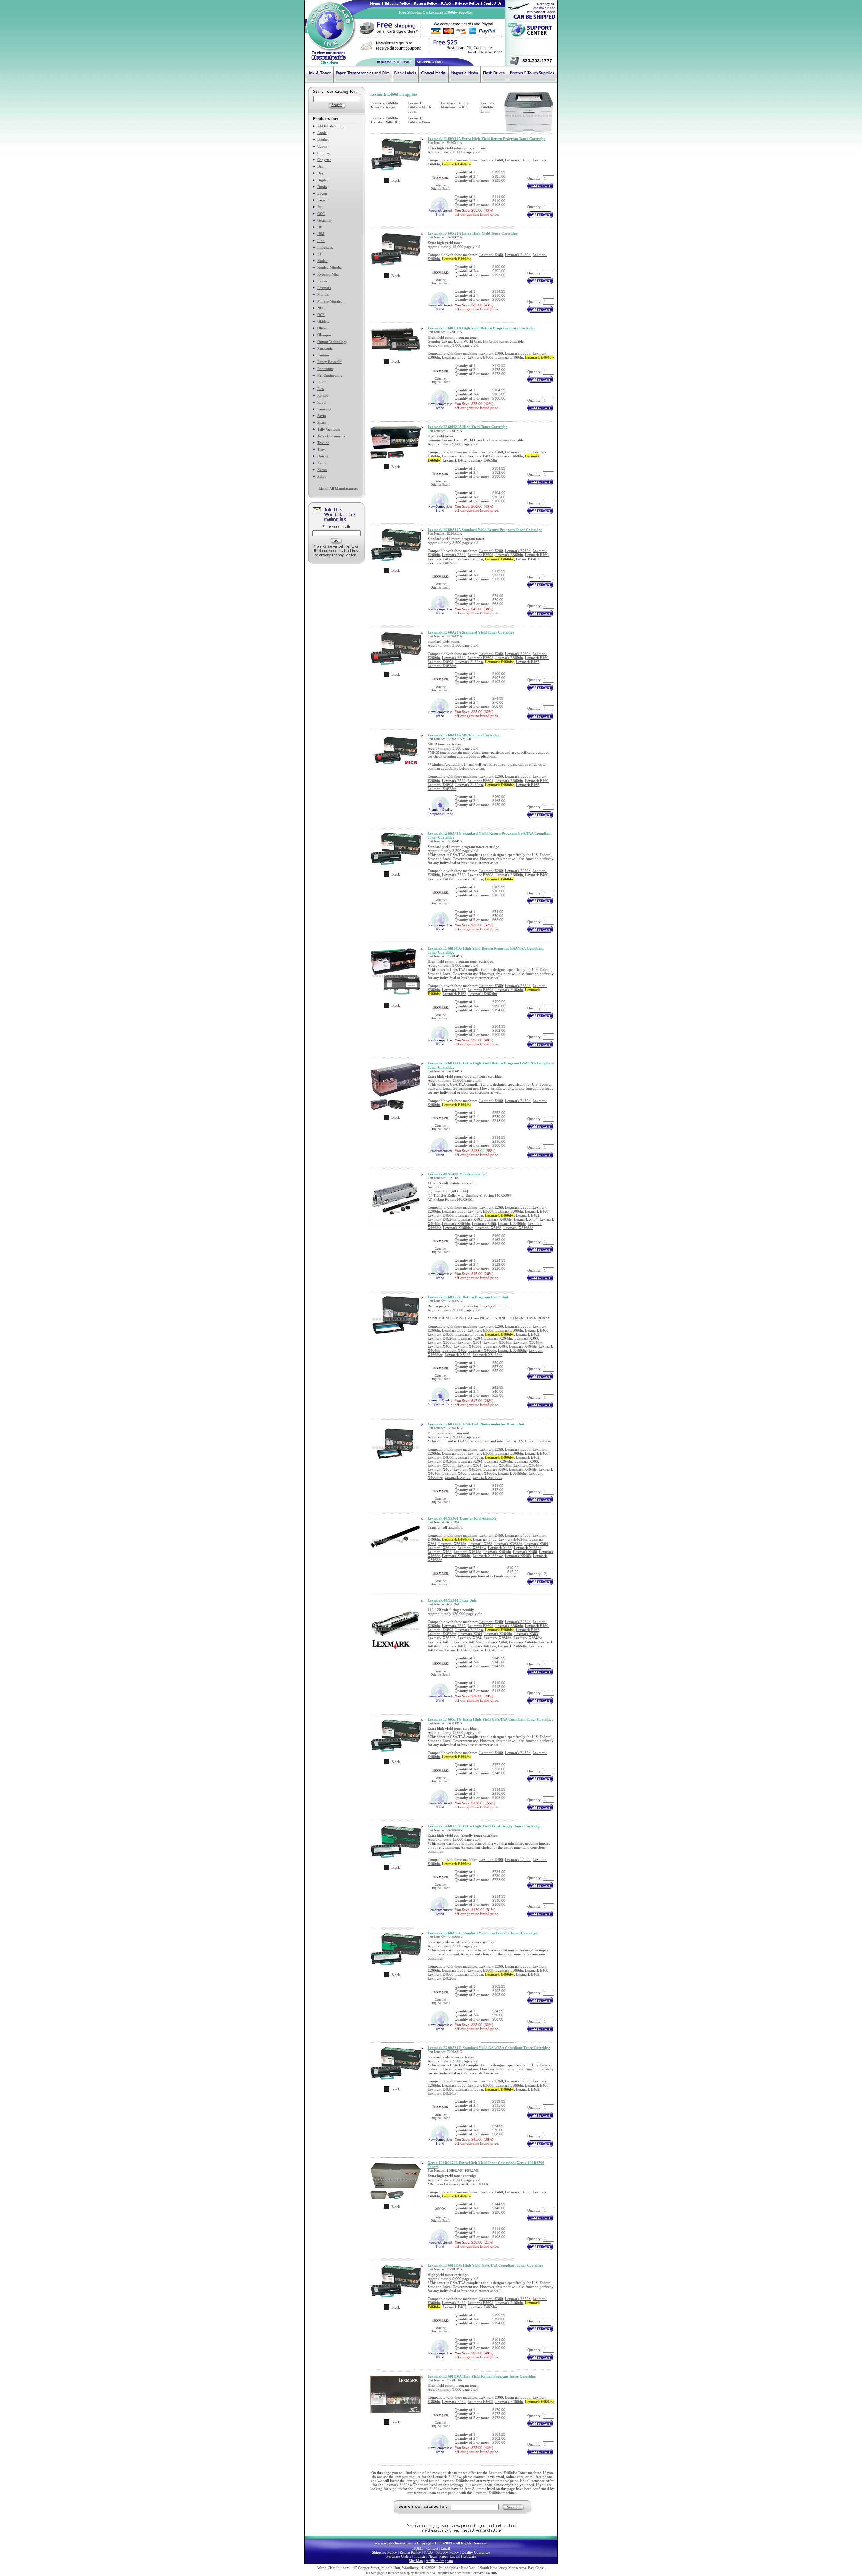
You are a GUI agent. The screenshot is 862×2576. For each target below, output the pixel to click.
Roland (323, 395)
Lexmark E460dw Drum (488, 107)
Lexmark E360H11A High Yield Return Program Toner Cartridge (482, 328)
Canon (322, 146)
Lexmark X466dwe (458, 1228)
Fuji (320, 207)
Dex (320, 173)
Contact (432, 2548)
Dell (320, 166)
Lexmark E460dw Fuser (419, 120)
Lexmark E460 (491, 160)
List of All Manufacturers (338, 488)
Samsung (324, 409)
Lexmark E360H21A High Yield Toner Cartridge (468, 427)
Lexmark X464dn (456, 1223)
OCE (321, 315)
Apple (322, 133)
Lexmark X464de (523, 1346)
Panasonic (325, 348)
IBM (321, 234)
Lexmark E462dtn (483, 460)
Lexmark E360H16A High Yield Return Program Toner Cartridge (482, 2376)
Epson (322, 193)
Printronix (325, 369)
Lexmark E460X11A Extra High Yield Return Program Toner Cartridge (487, 139)
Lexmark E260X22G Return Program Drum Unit (468, 1297)
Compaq (324, 153)
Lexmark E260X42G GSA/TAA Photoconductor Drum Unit (476, 1424)
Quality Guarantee (476, 2552)
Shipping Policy (385, 2552)
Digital (322, 180)
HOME (418, 2548)
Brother (323, 139)
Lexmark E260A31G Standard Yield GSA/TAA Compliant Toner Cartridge (489, 2048)
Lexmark (324, 288)
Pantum (323, 355)
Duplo (322, 187)
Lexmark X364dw (528, 1342)
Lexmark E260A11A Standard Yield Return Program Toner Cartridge (485, 530)
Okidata (323, 321)
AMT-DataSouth (330, 126)
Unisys (322, 456)
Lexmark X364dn (498, 1342)
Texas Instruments (331, 436)
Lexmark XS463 (488, 1228)
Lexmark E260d (518, 551)
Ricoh (322, 382)
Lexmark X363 (526, 1338)
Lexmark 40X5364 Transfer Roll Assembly (462, 1518)
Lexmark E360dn (509, 555)
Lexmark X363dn (442, 1342)
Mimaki (323, 294)
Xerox (322, 470)
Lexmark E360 (491, 353)
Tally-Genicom (329, 429)
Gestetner (324, 220)
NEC (321, 308)
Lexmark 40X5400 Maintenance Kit (457, 1174)
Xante (322, 463)
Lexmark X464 (526, 1219)
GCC (321, 214)
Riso (321, 389)
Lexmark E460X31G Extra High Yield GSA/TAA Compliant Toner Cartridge (490, 1719)
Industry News (425, 2556)
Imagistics (325, 247)
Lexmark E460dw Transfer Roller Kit (385, 120)
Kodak (322, 261)
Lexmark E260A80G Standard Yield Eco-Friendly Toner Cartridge (482, 1933)
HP (320, 227)
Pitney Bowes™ (329, 362)
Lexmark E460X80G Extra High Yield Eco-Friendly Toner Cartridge (484, 1826)
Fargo (322, 200)
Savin (322, 416)
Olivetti (323, 328)
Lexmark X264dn (498, 1338)
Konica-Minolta (329, 267)
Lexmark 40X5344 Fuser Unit (452, 1600)
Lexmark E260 (491, 551)
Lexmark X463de (498, 1219)
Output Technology (332, 342)
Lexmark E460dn (509, 357)
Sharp (322, 422)
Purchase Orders (399, 2556)
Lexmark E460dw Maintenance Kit (455, 105)
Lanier (322, 281)
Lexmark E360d (518, 353)
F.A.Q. (429, 2552)
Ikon (321, 241)
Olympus (324, 335)
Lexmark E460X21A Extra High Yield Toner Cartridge (473, 233)
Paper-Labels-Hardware (458, 2556)
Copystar (324, 160)
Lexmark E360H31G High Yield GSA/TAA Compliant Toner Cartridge (485, 2265)
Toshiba (323, 443)
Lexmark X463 (470, 1219)
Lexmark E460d (518, 160)
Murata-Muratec (330, 301)
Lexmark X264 (470, 1338)
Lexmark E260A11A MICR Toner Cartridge (463, 735)
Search (513, 2507)
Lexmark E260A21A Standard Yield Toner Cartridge (471, 632)
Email (445, 2548)
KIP (320, 254)
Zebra (322, 476)
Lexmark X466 (484, 1223)
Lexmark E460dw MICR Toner (420, 107)
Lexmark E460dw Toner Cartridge (385, 105)
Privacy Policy (448, 2552)
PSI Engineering (330, 375)
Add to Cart (540, 186)
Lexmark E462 (455, 460)
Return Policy (410, 2552)
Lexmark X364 (470, 1342)
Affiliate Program (439, 2561)
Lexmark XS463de (518, 1228)
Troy (321, 449)
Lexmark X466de (512, 1223)
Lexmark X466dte (512, 1350)
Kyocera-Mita (328, 274)
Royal (322, 402)
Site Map (416, 2561)
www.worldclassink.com (394, 2543)
